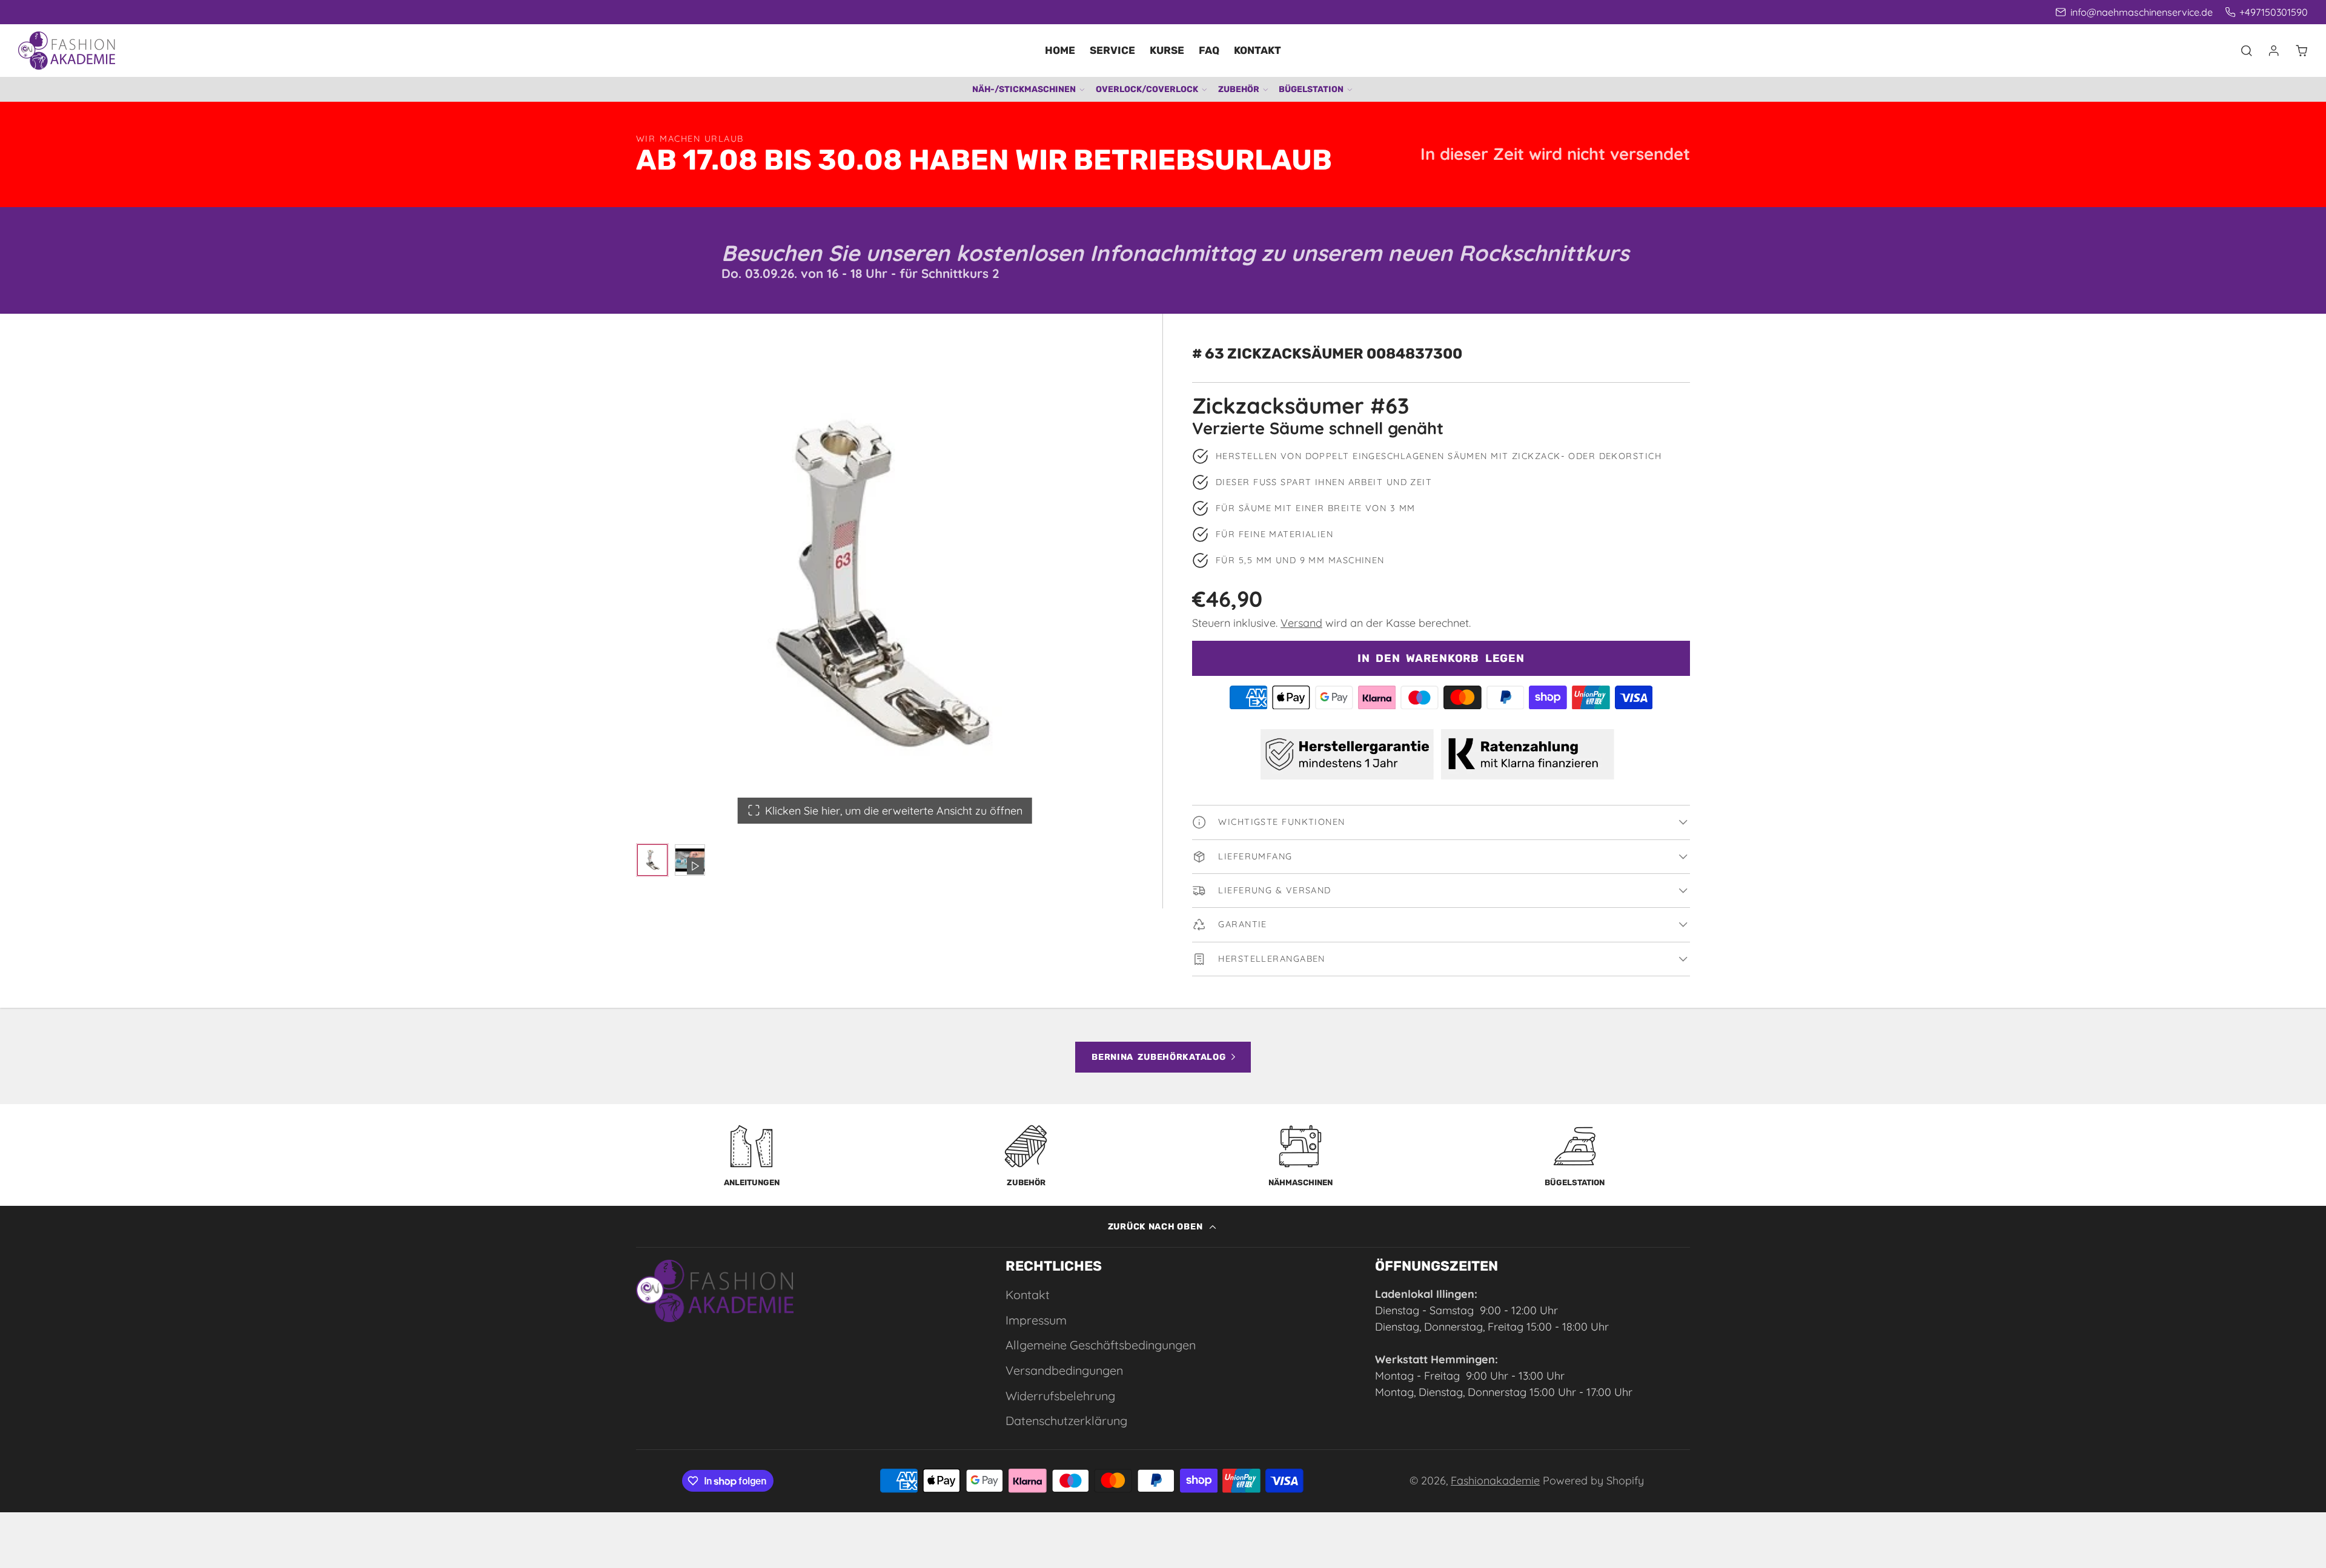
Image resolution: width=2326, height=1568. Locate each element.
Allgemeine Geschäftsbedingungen (1101, 1345)
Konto (2274, 51)
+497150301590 (2274, 12)
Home (1060, 50)
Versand (1301, 623)
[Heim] (67, 51)
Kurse (1167, 50)
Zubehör (1239, 89)
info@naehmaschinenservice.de (2141, 12)
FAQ (1209, 50)
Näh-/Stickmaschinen (1024, 89)
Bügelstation (1311, 89)
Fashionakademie (1495, 1480)
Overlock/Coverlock (1147, 89)
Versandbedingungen (1064, 1370)
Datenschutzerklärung (1066, 1421)
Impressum (1036, 1320)
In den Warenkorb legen (1441, 658)
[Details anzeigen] (715, 1291)
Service (1112, 50)
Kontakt (1257, 50)
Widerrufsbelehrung (1060, 1396)
